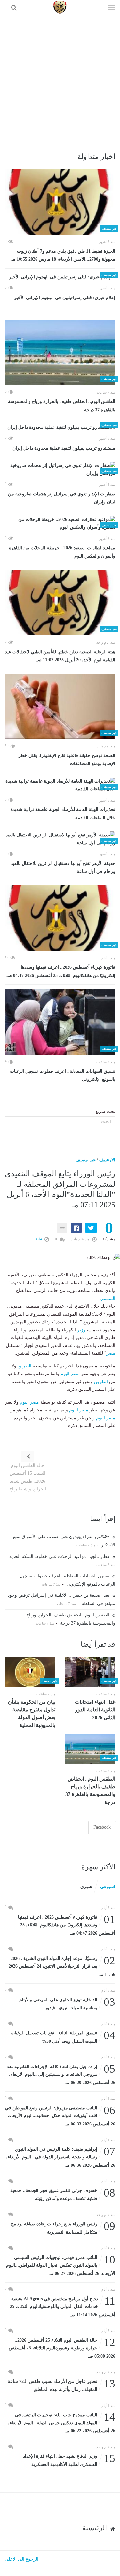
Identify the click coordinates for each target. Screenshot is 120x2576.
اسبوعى (108, 1887)
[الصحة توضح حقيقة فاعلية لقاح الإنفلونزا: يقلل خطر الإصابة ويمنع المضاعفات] (60, 707)
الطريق (24, 1366)
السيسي (108, 1298)
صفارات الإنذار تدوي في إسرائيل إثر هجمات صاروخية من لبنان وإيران (62, 498)
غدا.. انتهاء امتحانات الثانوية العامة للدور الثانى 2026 (95, 1710)
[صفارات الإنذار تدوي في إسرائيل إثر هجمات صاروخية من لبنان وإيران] (60, 470)
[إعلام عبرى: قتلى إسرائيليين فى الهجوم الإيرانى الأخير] (60, 277)
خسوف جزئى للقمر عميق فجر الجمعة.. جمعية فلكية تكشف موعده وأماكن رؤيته (63, 2194)
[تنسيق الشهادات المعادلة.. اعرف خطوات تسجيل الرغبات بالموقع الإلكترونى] (60, 1022)
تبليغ (39, 1239)
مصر (111, 1353)
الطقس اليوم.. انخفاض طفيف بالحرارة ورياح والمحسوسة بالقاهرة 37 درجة (62, 406)
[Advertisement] (60, 78)
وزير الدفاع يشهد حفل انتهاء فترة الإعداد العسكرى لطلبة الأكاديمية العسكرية (69, 2460)
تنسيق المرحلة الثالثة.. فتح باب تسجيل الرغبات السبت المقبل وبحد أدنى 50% (63, 2037)
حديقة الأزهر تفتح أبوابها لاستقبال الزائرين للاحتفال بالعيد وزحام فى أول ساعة (63, 868)
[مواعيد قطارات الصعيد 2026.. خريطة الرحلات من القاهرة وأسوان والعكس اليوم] (60, 524)
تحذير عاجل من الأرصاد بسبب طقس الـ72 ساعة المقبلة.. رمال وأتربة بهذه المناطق (61, 2385)
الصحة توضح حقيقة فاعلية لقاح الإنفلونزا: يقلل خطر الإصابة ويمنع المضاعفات (67, 760)
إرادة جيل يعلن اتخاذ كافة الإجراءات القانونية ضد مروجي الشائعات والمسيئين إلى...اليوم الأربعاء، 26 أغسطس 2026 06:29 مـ (61, 2074)
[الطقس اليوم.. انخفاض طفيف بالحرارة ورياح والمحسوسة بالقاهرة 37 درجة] (60, 352)
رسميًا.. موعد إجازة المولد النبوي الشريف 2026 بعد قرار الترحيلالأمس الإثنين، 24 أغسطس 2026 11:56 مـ (62, 1966)
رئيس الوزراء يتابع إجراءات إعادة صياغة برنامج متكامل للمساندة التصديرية (63, 2227)
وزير (81, 1330)
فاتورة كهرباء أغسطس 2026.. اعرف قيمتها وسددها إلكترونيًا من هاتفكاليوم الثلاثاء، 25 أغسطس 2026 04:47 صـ (61, 971)
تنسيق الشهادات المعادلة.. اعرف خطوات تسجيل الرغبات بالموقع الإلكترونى (63, 1076)
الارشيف (107, 1160)
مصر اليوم (70, 1374)
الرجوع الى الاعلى (22, 2559)
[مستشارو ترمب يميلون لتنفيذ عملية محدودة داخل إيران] (60, 427)
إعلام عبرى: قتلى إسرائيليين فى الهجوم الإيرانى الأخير (65, 298)
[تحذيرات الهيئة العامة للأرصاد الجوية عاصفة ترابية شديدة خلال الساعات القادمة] (60, 785)
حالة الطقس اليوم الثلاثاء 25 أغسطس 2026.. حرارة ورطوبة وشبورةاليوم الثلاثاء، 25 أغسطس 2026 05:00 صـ (62, 2348)
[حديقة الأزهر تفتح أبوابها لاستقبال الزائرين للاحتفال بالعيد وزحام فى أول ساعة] (60, 839)
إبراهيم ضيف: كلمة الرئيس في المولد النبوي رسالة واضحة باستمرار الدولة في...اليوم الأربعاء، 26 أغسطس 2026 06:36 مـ (61, 2157)
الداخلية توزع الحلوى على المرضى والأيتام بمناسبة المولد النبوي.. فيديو (67, 2003)
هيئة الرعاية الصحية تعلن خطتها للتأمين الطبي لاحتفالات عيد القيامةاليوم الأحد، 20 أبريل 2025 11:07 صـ (60, 656)
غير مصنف (85, 1160)
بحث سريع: (105, 1111)
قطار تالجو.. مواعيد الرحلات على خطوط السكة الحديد (60, 1557)
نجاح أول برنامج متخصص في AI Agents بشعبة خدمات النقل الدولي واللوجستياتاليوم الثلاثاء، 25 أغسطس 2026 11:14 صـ (63, 2306)
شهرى (86, 1887)
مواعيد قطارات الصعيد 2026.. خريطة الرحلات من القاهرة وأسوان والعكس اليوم (62, 552)
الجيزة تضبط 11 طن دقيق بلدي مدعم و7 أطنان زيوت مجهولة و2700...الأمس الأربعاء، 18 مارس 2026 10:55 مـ (63, 255)
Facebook (102, 1827)
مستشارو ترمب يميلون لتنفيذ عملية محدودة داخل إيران (64, 448)
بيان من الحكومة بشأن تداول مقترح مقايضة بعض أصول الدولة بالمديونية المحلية (32, 1714)
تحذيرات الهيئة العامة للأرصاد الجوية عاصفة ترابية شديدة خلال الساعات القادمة (63, 814)
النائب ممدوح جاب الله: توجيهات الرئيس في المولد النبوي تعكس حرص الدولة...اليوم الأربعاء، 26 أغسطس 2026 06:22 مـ (62, 2422)
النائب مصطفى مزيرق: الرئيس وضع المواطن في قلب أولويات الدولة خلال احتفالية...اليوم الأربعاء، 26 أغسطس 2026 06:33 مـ (60, 2115)
